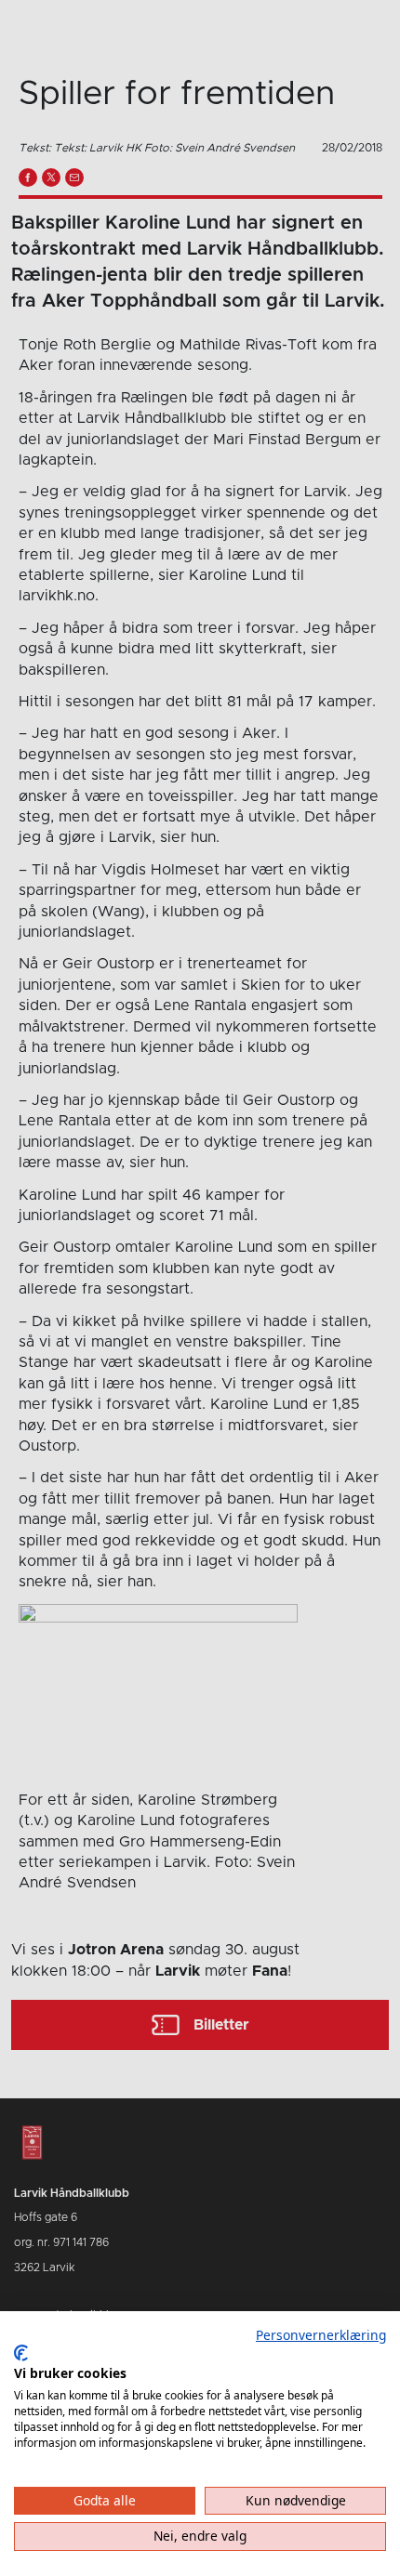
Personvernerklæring (321, 2335)
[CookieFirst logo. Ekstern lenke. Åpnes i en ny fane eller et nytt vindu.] (21, 2353)
